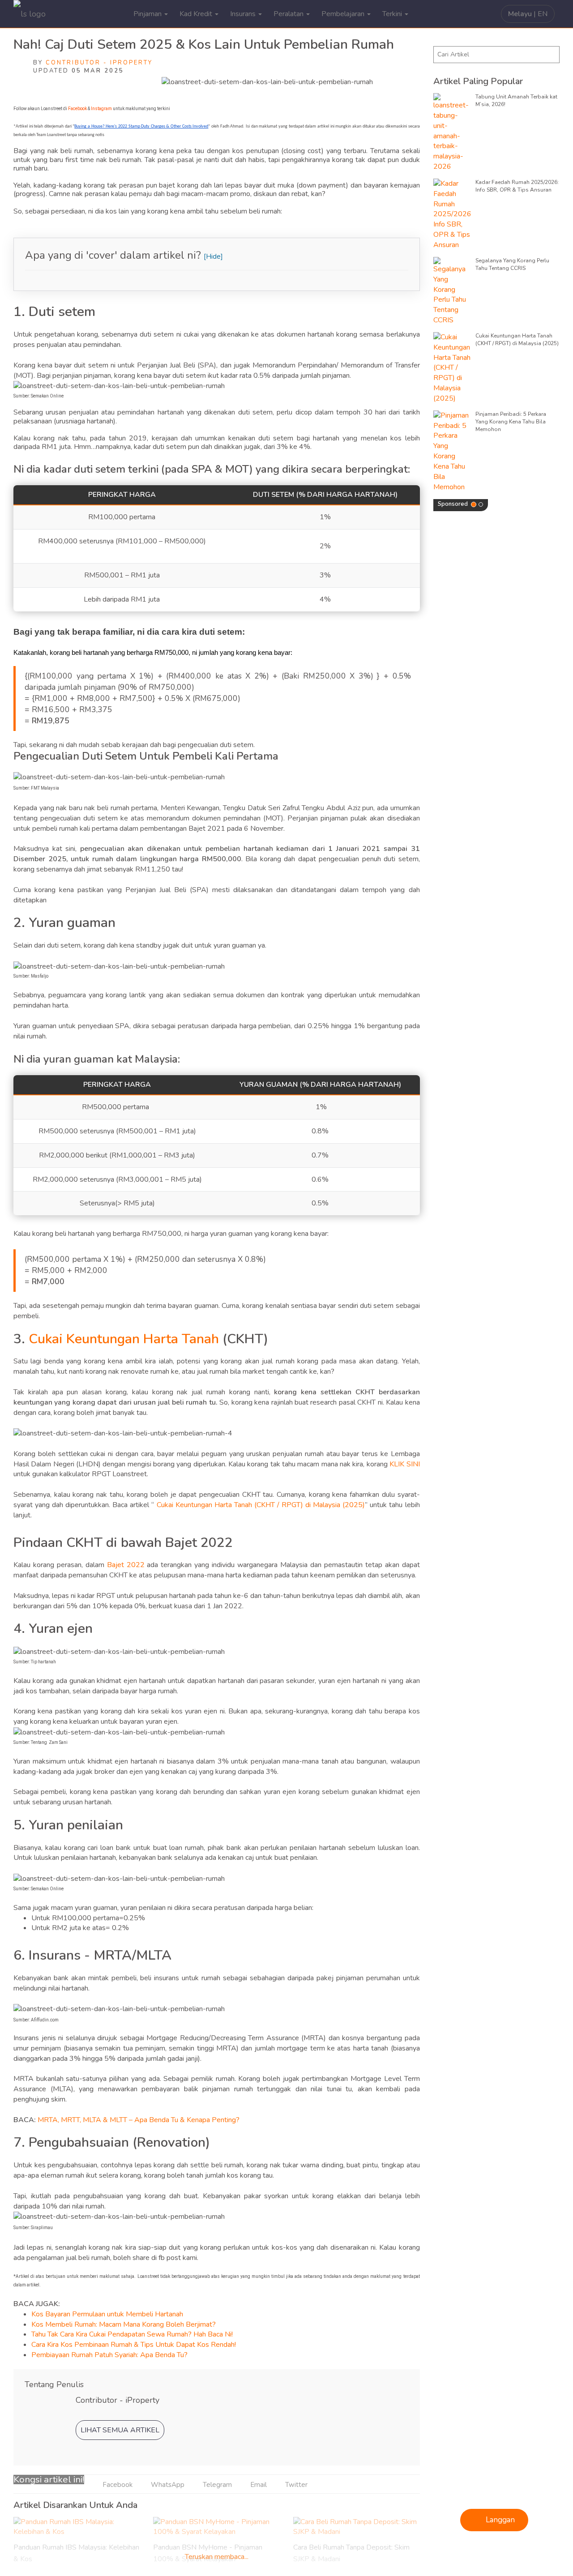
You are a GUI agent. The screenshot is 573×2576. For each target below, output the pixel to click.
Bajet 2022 (126, 1565)
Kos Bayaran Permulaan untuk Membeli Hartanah (107, 2314)
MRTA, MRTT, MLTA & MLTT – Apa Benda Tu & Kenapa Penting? (139, 2120)
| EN (528, 14)
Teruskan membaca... (217, 2557)
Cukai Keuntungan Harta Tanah (124, 1339)
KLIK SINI (404, 1464)
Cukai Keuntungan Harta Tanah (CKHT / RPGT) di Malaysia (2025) (259, 1505)
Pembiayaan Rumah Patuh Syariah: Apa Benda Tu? (109, 2355)
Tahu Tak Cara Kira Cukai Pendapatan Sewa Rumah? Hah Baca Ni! (132, 2334)
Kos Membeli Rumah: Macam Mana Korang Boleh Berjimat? (124, 2324)
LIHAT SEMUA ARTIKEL (120, 2430)
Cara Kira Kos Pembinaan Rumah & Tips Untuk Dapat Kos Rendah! (134, 2345)
